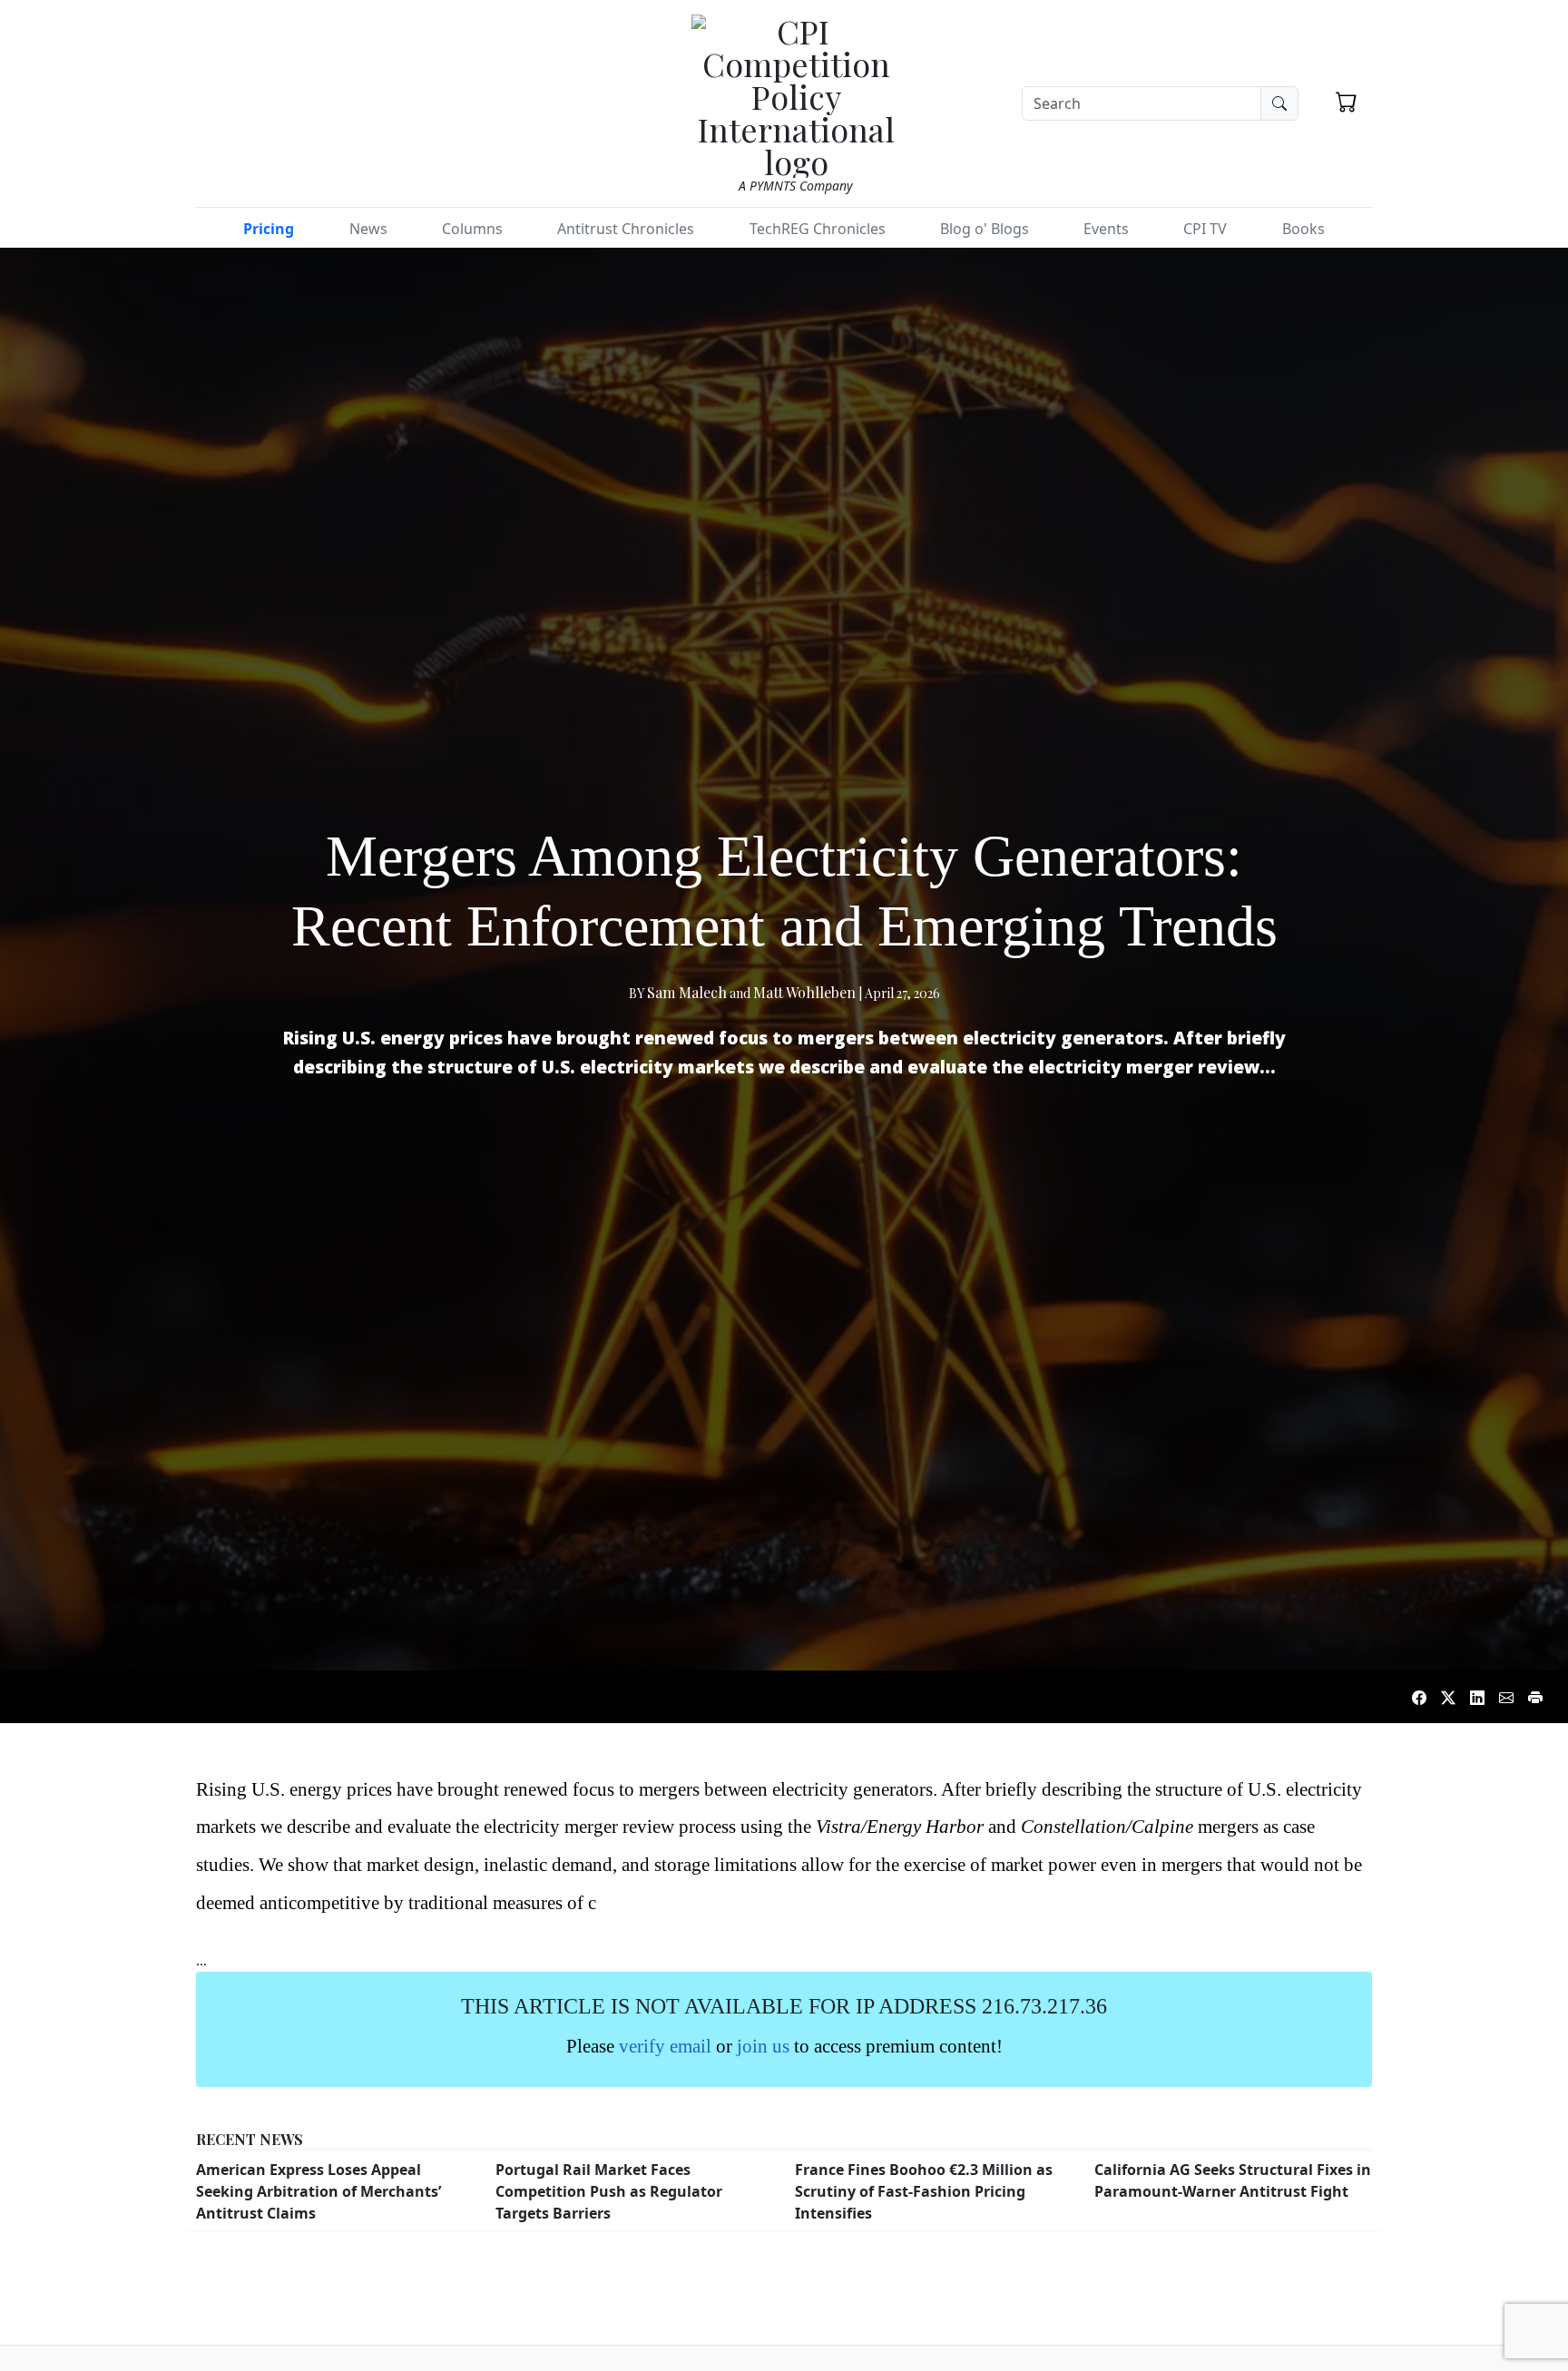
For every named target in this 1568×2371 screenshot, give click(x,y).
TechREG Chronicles (818, 229)
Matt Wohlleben (804, 992)
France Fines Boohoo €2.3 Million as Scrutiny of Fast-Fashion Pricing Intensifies (924, 2191)
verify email (665, 2046)
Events (1106, 229)
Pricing (269, 229)
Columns (472, 229)
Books (1303, 229)
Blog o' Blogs (985, 229)
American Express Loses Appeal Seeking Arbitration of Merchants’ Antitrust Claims (318, 2191)
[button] (1347, 102)
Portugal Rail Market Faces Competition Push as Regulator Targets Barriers (609, 2191)
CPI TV (1205, 229)
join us (763, 2046)
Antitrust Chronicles (626, 229)
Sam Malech (687, 992)
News (368, 229)
